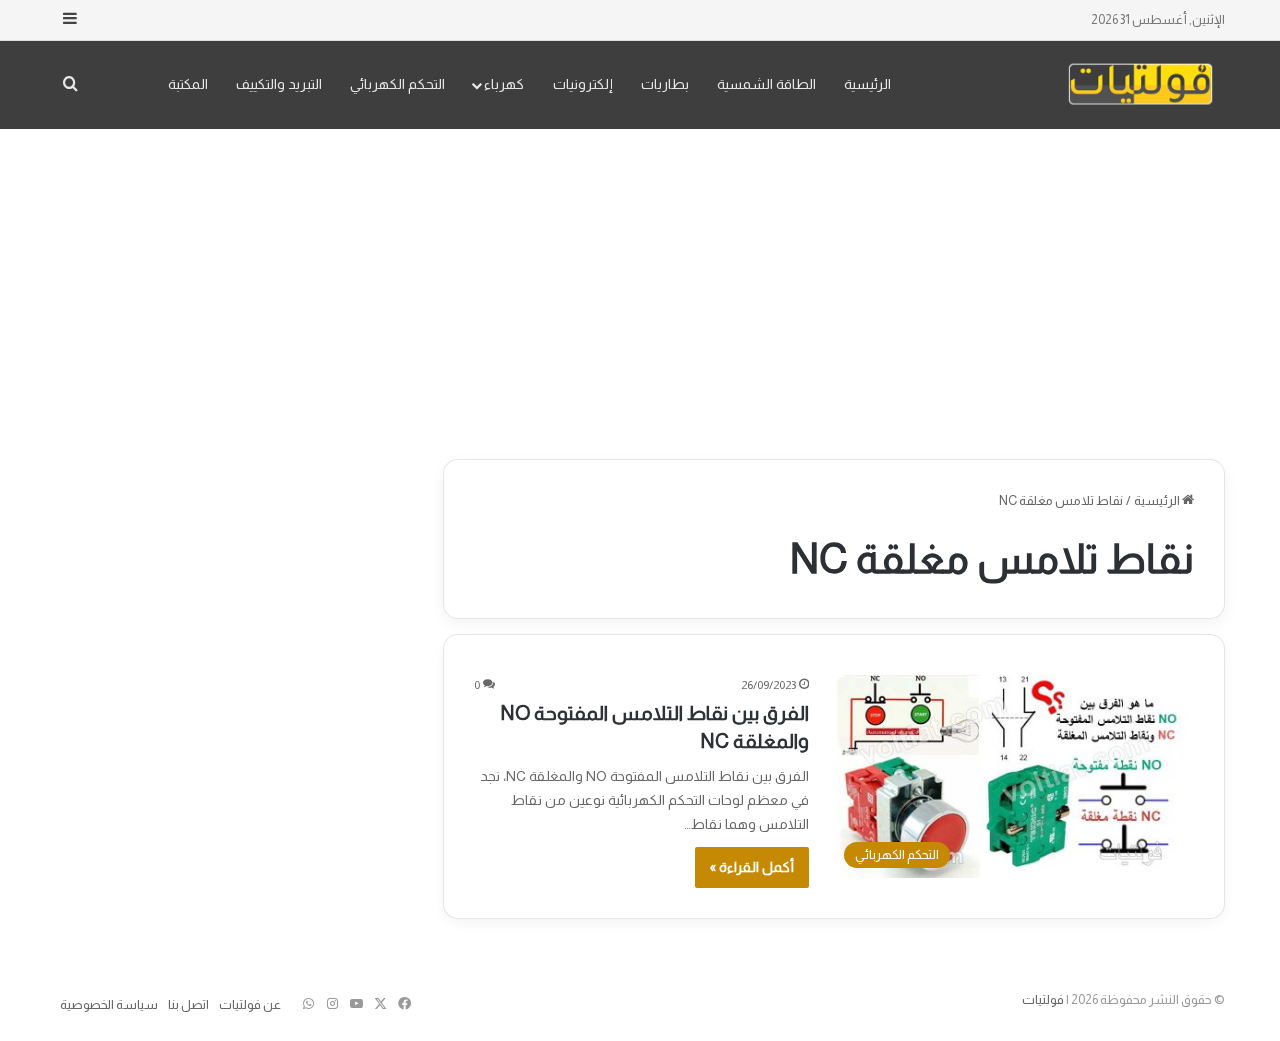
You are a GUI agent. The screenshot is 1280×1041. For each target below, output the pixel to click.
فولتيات (1043, 999)
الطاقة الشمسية (766, 84)
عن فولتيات (250, 1004)
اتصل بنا (188, 1004)
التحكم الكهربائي (397, 84)
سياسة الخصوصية (109, 1004)
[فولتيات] (1140, 84)
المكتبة (188, 84)
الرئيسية (867, 84)
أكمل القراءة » (752, 867)
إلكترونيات (583, 84)
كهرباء (504, 84)
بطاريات (665, 84)
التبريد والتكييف (279, 84)
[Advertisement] (640, 289)
